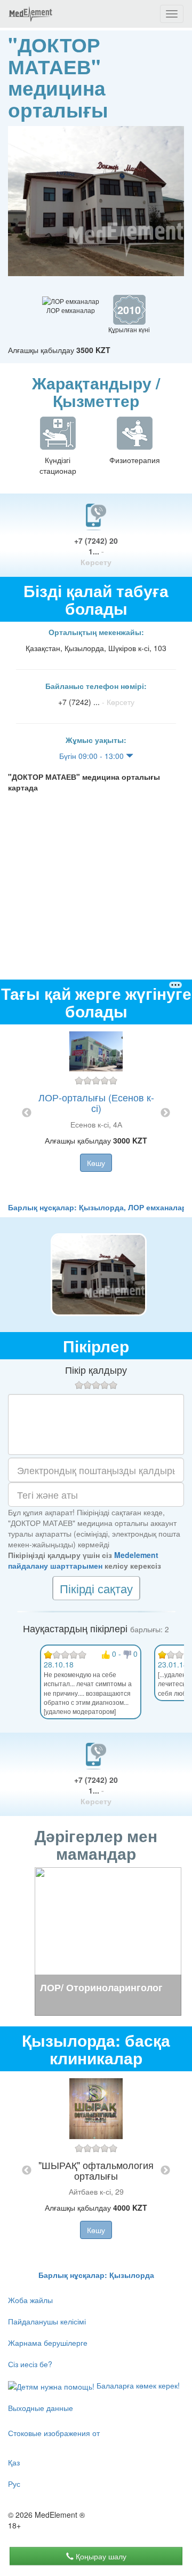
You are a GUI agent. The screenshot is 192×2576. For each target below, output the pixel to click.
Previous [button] (27, 1113)
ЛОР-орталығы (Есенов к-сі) (96, 1102)
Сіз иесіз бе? (30, 2364)
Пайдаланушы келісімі (47, 2321)
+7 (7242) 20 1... (96, 551)
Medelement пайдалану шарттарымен (83, 1560)
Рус (14, 2484)
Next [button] (165, 1113)
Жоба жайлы (30, 2300)
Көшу (96, 1163)
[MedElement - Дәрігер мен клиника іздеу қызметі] (30, 14)
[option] (96, 1113)
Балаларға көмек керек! (137, 2385)
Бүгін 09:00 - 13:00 (93, 756)
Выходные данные (41, 2408)
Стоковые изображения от (54, 2433)
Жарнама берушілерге (48, 2343)
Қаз (14, 2462)
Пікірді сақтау (96, 1588)
